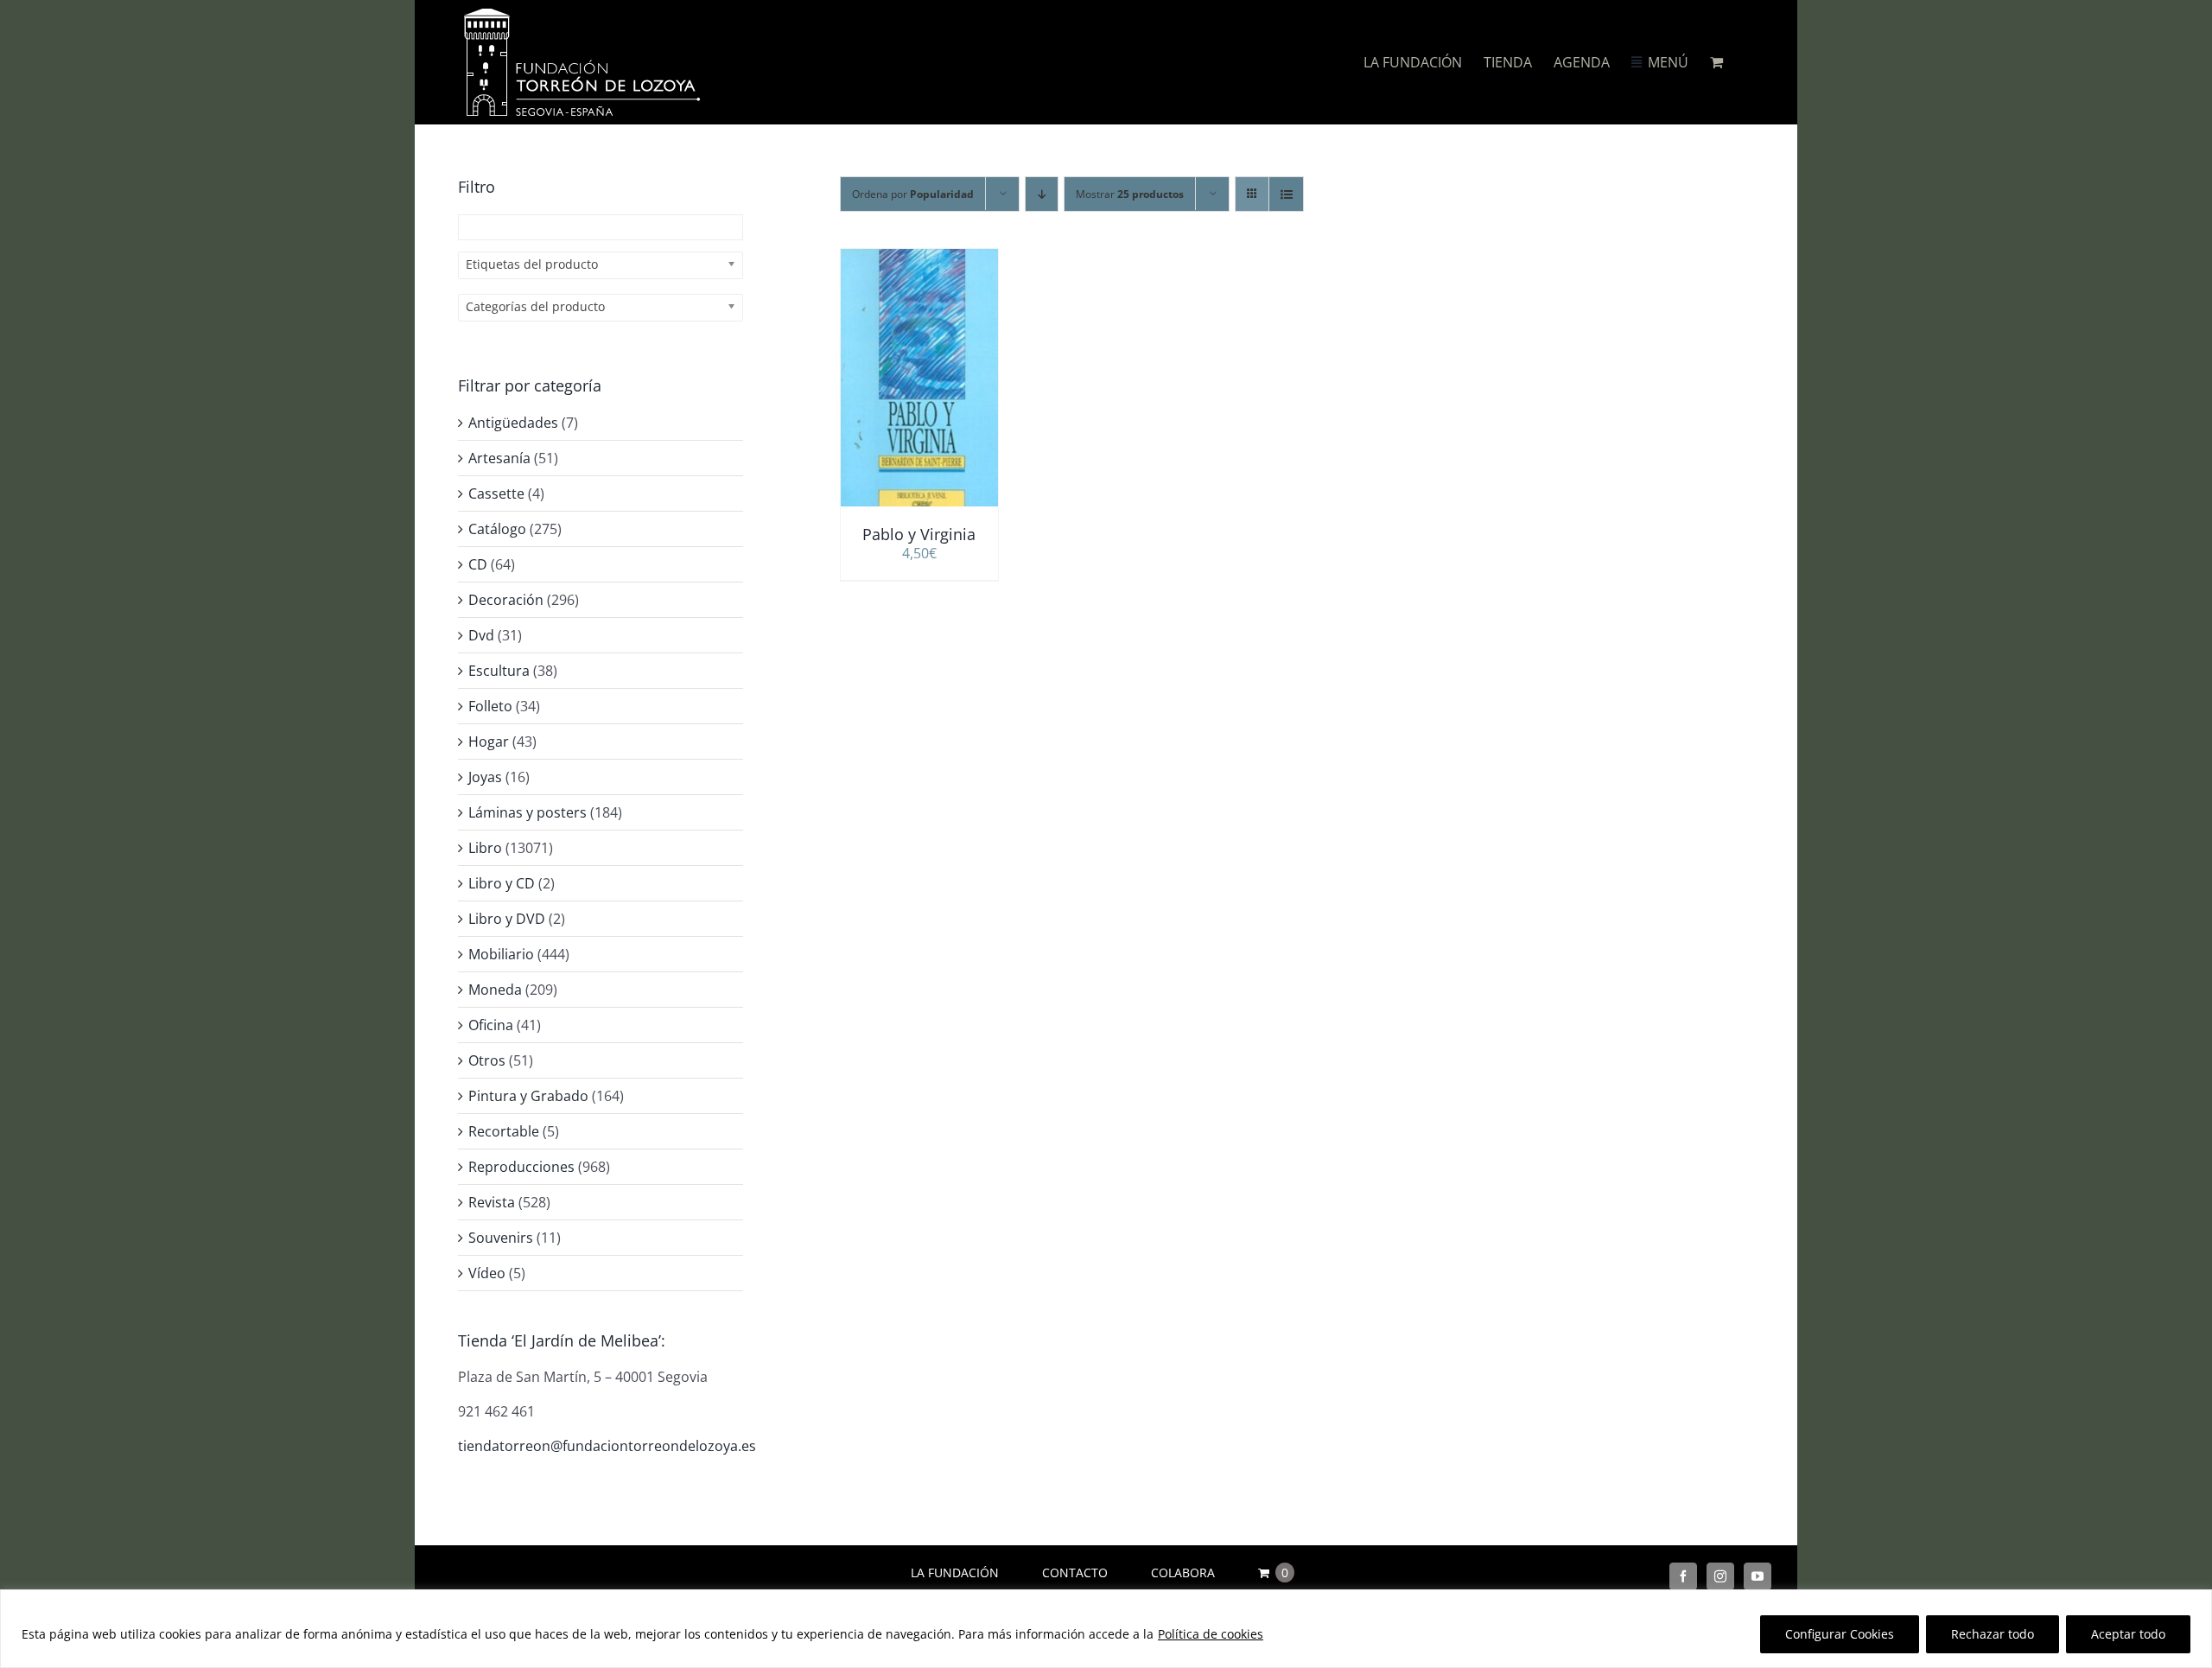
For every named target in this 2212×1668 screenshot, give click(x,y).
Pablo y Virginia (919, 534)
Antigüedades (513, 423)
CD (478, 564)
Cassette (496, 493)
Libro (485, 848)
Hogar (489, 742)
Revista (492, 1202)
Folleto (490, 706)
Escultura (499, 671)
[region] (1106, 1629)
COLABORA (1183, 1573)
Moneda (495, 990)
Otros (487, 1060)
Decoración (506, 600)
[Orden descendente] (1042, 194)
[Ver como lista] (1286, 194)
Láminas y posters (528, 812)
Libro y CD (502, 883)
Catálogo (497, 529)
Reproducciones (521, 1167)
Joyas (485, 777)
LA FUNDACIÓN (955, 1573)
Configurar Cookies (1840, 1634)
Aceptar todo (2128, 1634)
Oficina (491, 1025)
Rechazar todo (1993, 1634)
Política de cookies (1211, 1634)
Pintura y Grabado (528, 1096)
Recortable (504, 1131)
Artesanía (499, 458)
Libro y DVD (507, 919)
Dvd (481, 635)
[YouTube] (1758, 1576)
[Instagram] (1720, 1576)
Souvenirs (501, 1238)
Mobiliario (501, 954)
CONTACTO (1075, 1573)
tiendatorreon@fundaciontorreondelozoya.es (607, 1446)
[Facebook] (1683, 1576)
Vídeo (487, 1273)
